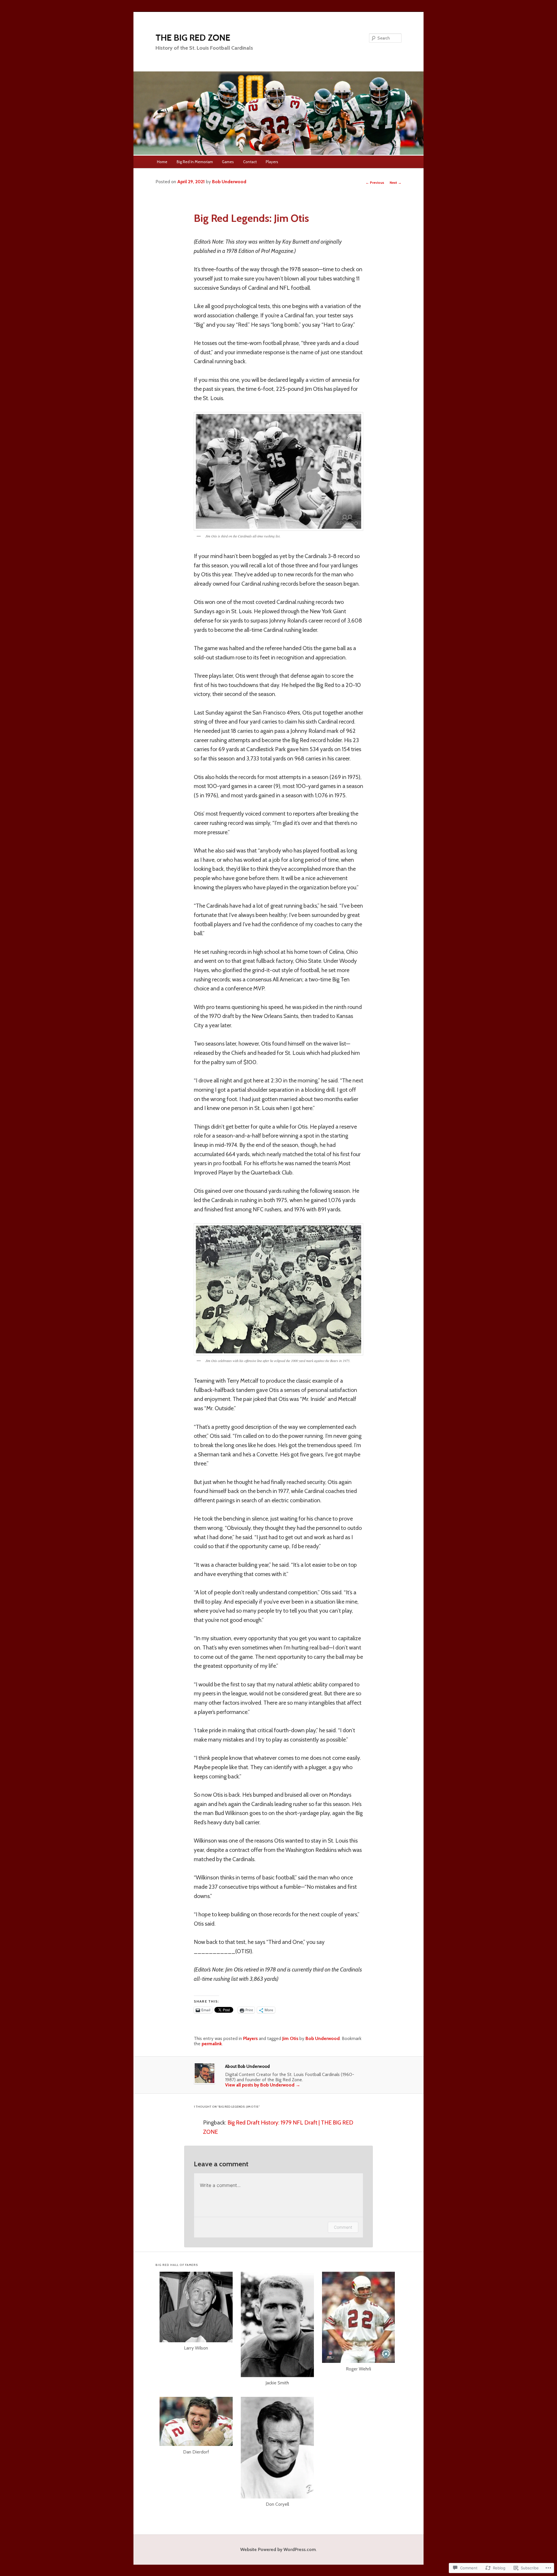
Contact (250, 162)
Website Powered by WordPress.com (278, 2549)
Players (272, 162)
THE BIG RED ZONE (193, 38)
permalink (212, 2044)
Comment (343, 2227)
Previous (375, 182)
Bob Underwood (229, 182)
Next (396, 182)
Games (228, 162)
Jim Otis (290, 2038)
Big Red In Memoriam (195, 162)
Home (162, 162)
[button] (196, 2315)
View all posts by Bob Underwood (263, 2085)
